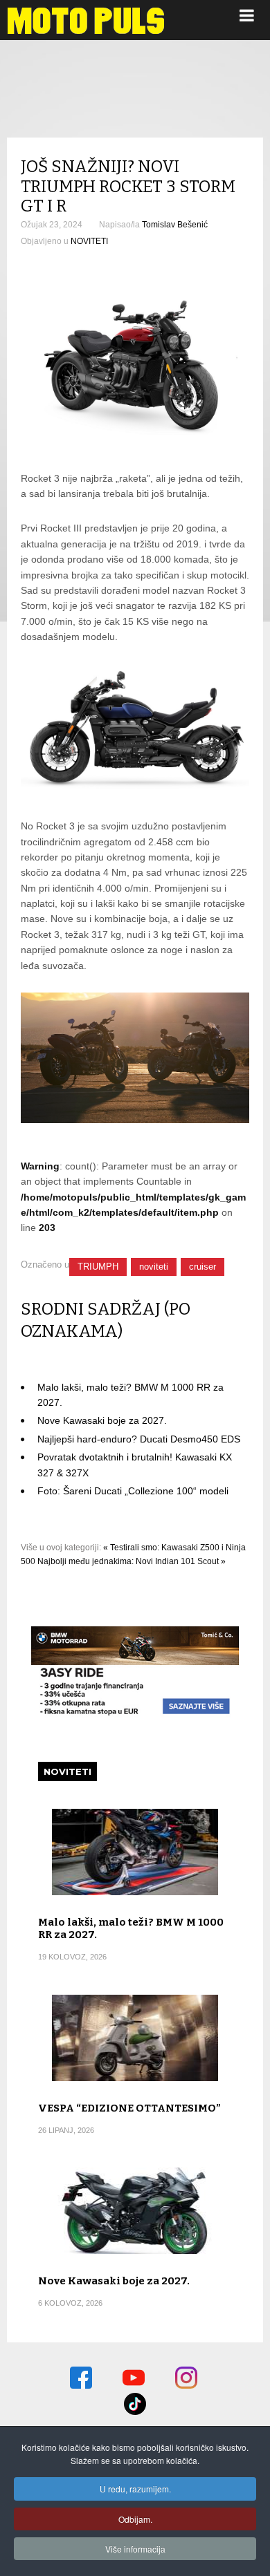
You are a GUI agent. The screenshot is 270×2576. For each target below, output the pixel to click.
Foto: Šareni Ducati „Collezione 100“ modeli (133, 1491)
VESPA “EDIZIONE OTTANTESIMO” (129, 2108)
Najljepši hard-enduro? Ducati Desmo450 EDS (139, 1439)
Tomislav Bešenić (175, 225)
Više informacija (135, 2549)
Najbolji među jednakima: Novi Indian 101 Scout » (132, 1561)
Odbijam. (135, 2519)
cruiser (202, 1267)
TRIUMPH (98, 1267)
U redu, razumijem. (135, 2489)
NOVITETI (89, 241)
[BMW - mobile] (135, 1715)
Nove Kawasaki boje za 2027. (102, 1420)
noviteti (154, 1267)
